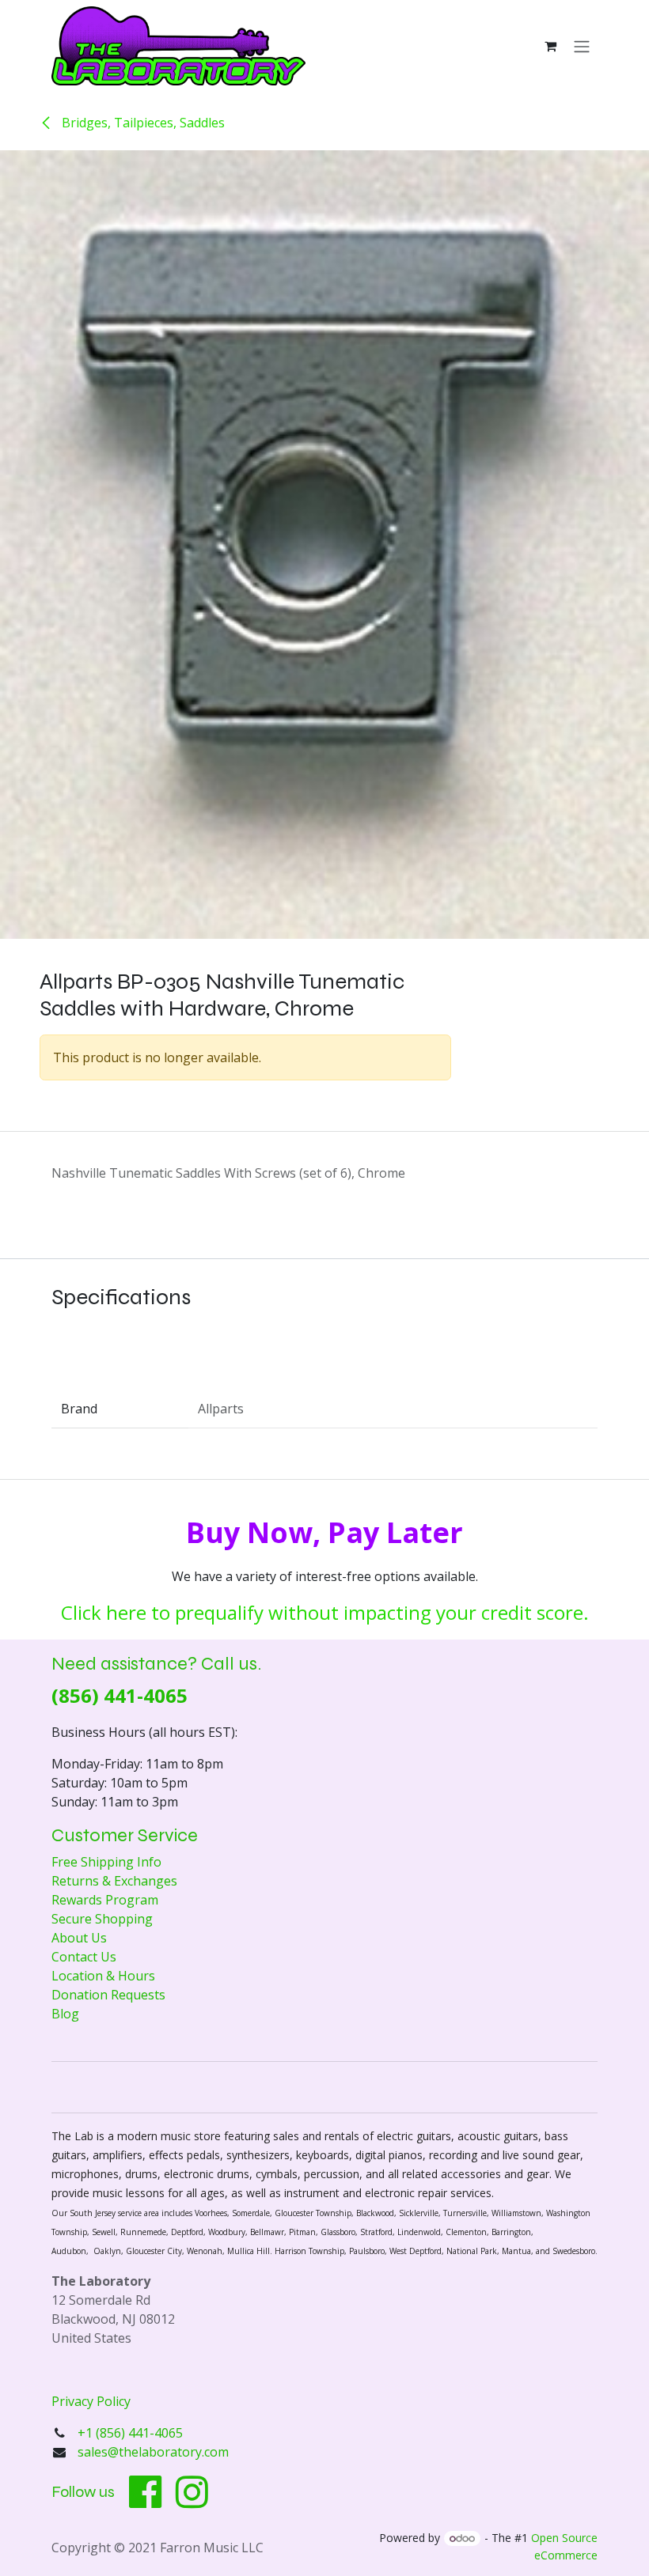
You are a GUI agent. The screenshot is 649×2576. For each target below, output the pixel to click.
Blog (65, 2014)
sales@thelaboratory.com (153, 2452)
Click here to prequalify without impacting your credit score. (325, 1612)
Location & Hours (103, 1976)
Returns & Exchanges (114, 1881)
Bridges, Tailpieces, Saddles (142, 123)
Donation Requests (108, 1995)
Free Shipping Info (106, 1862)
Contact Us (84, 1957)
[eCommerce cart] (550, 46)
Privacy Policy (91, 2401)
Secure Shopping (102, 1919)
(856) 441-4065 (120, 1695)
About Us (79, 1938)
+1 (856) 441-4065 (132, 2433)
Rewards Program (105, 1900)
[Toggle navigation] (582, 46)
